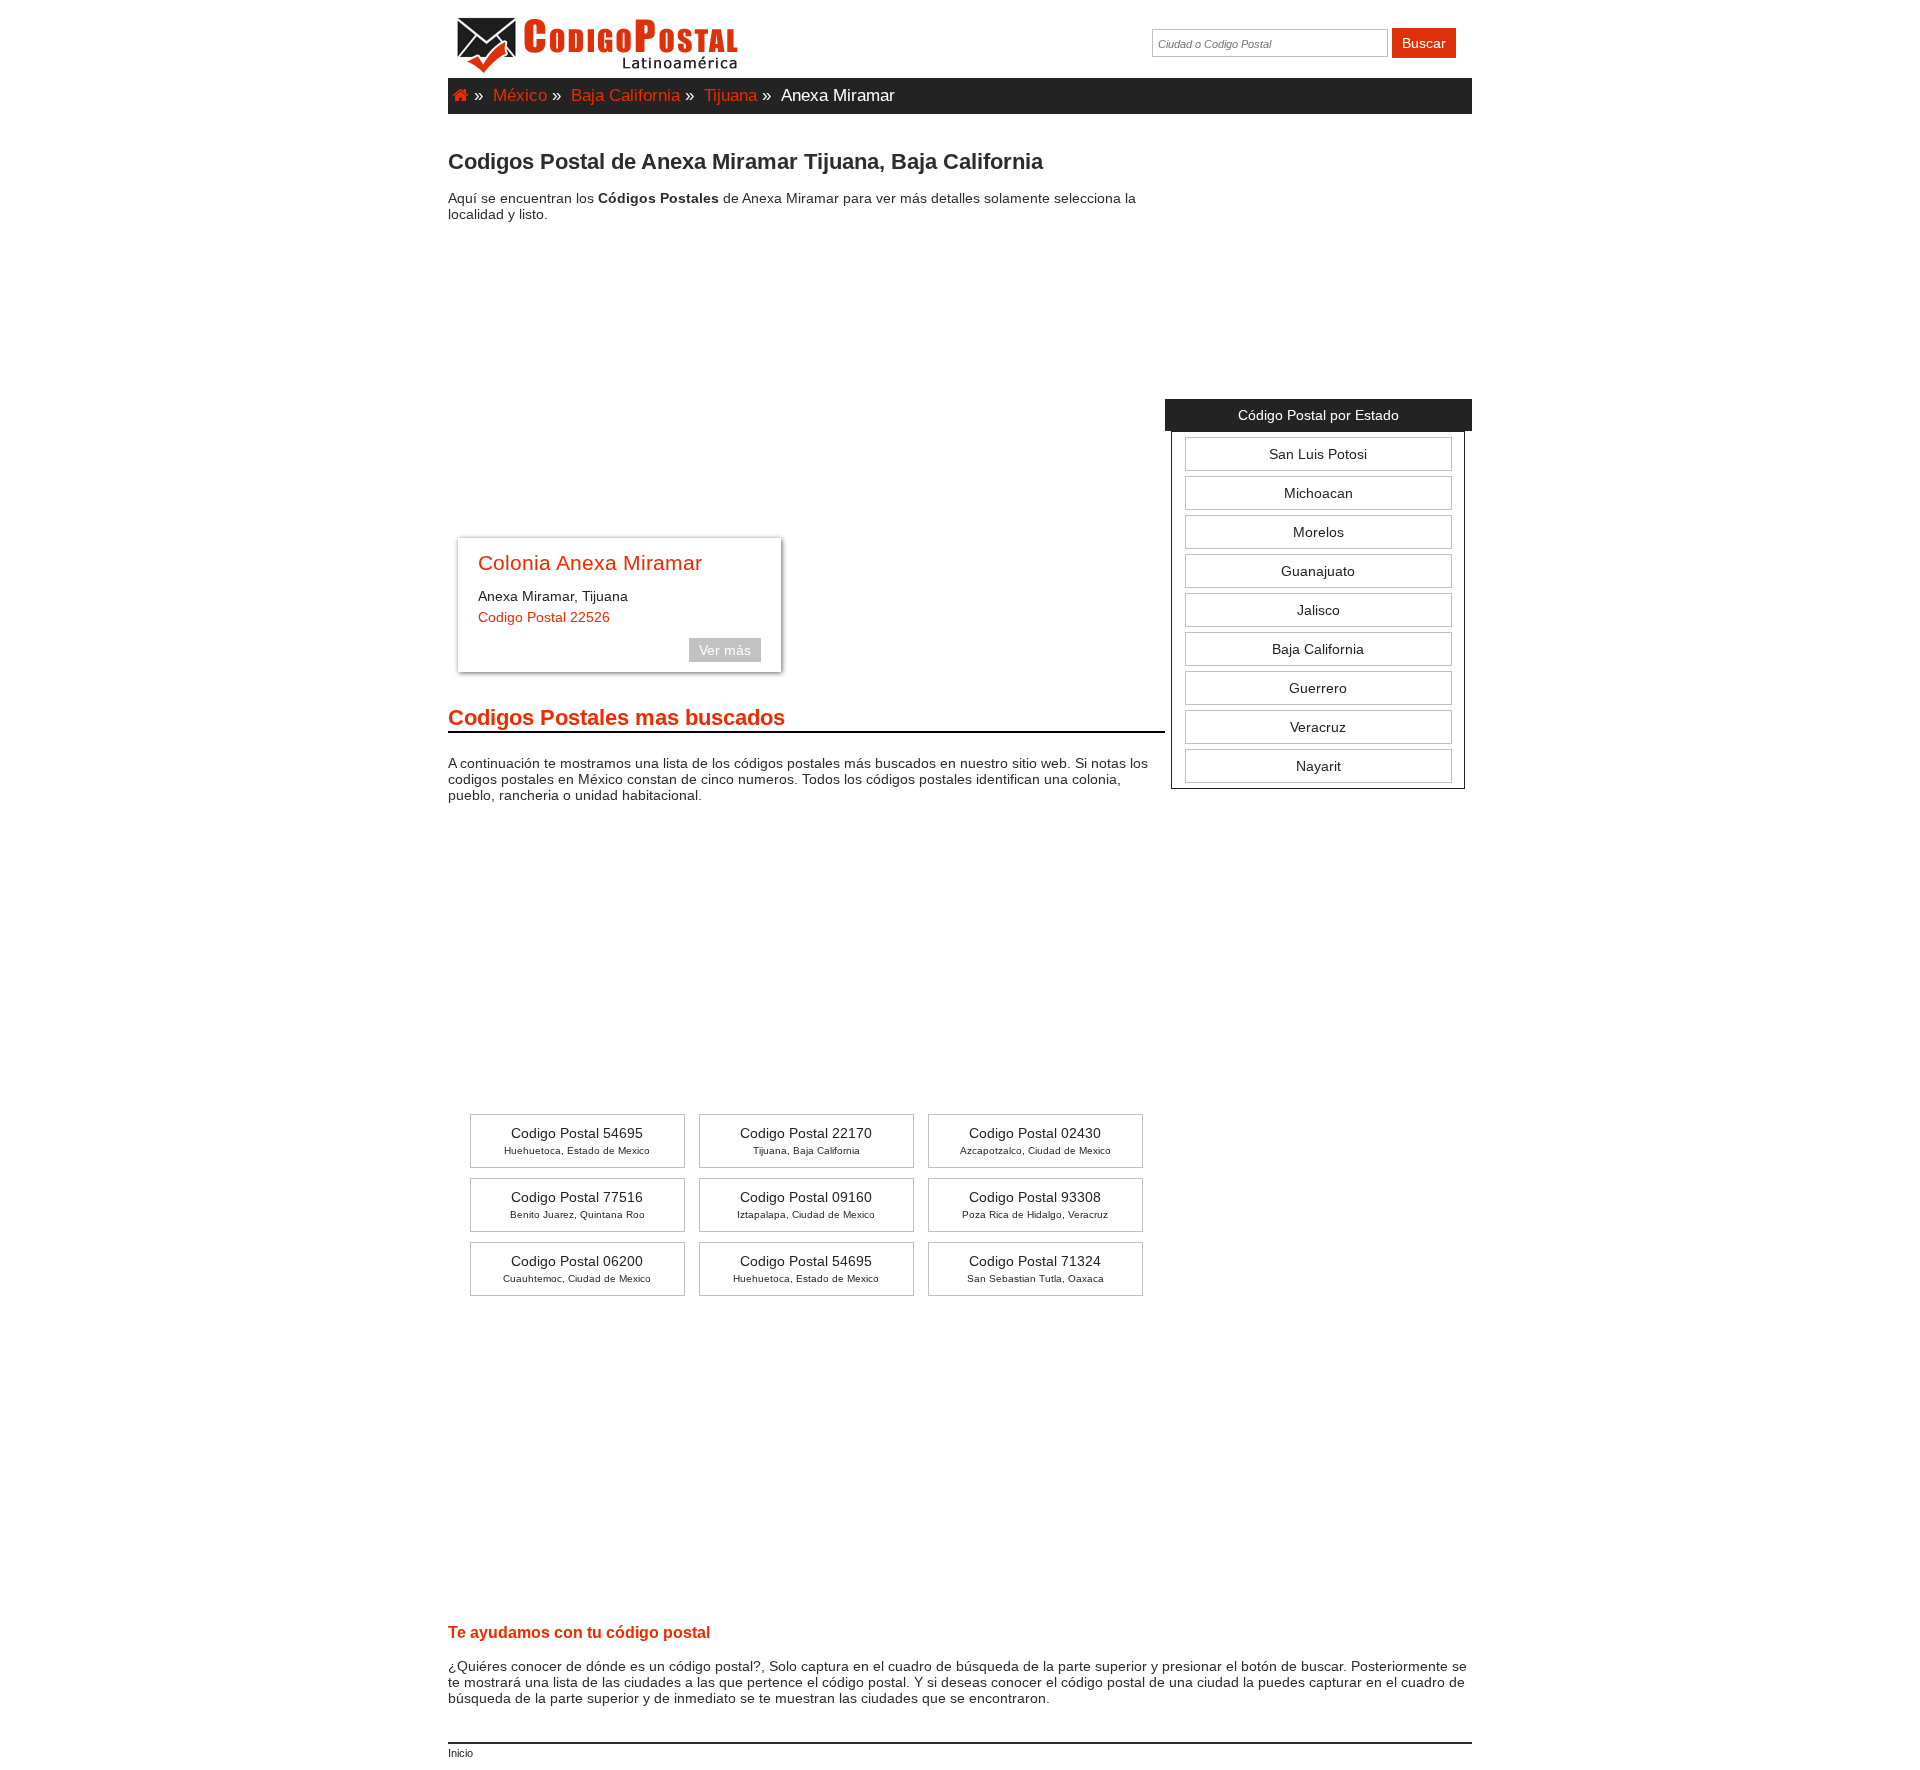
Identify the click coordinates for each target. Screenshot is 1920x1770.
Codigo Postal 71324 (1035, 1268)
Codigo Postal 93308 (1035, 1204)
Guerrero (1318, 688)
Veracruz (1318, 727)
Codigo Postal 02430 (1035, 1140)
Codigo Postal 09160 (806, 1204)
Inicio (460, 1753)
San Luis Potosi (1318, 454)
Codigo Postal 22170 (806, 1140)
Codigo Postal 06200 (577, 1268)
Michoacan (1318, 493)
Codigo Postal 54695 (577, 1140)
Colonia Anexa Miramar (590, 562)
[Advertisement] (806, 383)
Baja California (625, 95)
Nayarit (1318, 766)
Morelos (1318, 532)
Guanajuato (1318, 571)
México (520, 95)
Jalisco (1318, 610)
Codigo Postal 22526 (544, 617)
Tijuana (730, 95)
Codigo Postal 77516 (577, 1204)
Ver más (725, 650)
